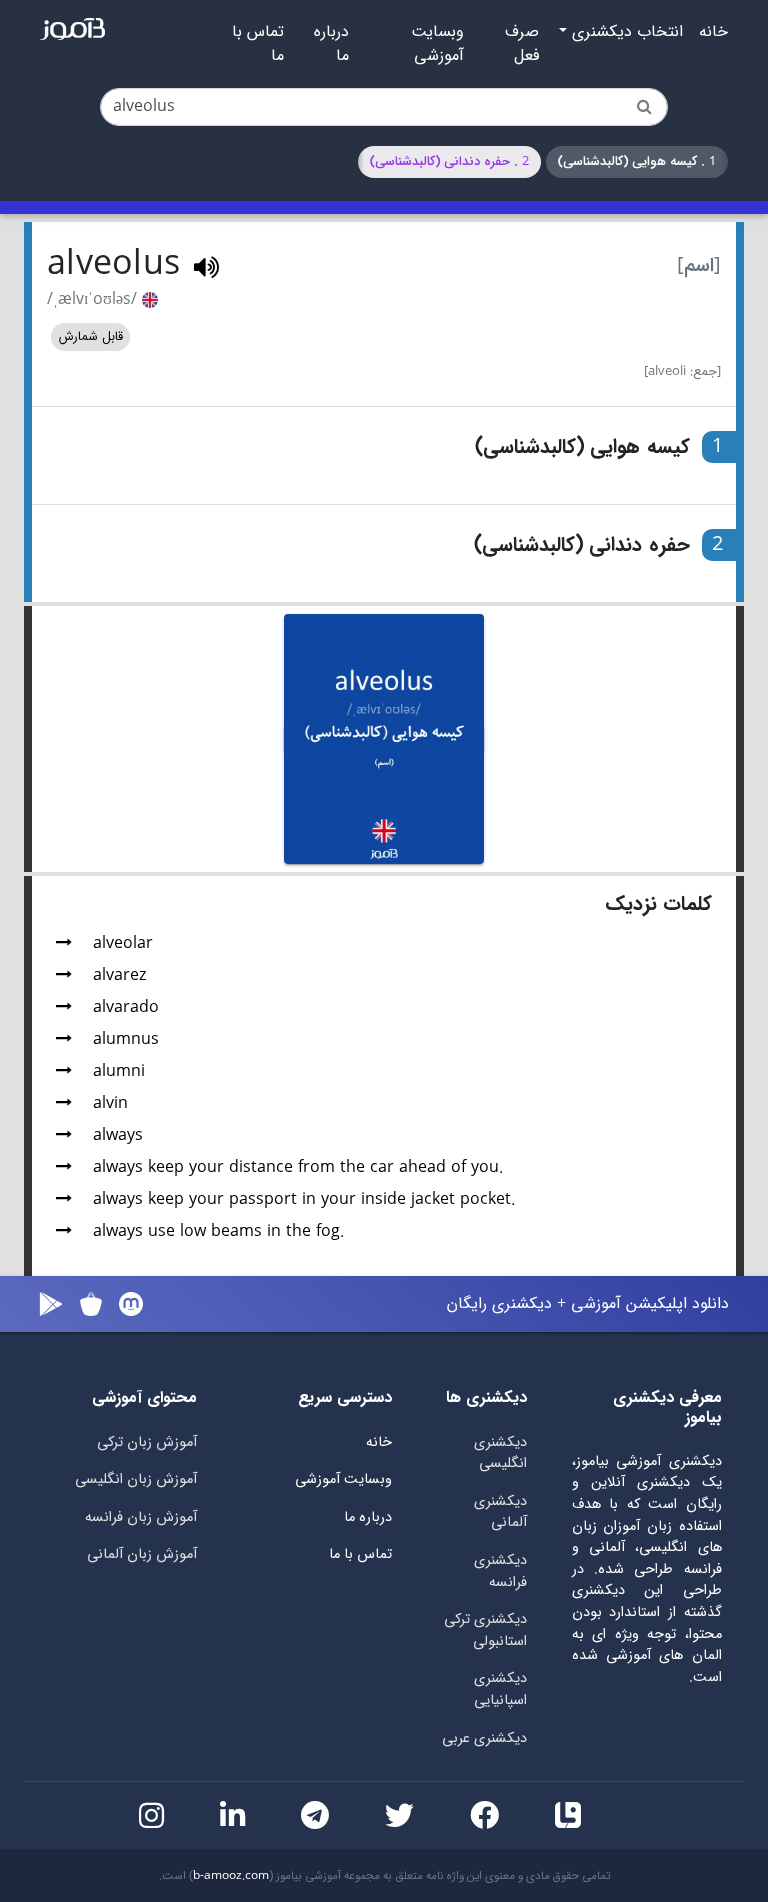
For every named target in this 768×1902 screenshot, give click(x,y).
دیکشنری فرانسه (500, 1571)
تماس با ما (258, 44)
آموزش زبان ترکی (147, 1442)
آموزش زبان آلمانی (142, 1554)
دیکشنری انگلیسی (500, 1453)
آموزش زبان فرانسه (141, 1517)
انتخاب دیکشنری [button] (625, 32)
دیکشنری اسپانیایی (500, 1689)
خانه (713, 32)
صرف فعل (522, 44)
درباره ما (331, 44)
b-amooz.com (231, 1876)
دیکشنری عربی (484, 1738)
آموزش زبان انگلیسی (136, 1479)
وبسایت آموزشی (437, 44)
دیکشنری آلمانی (500, 1512)
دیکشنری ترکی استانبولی (485, 1630)
